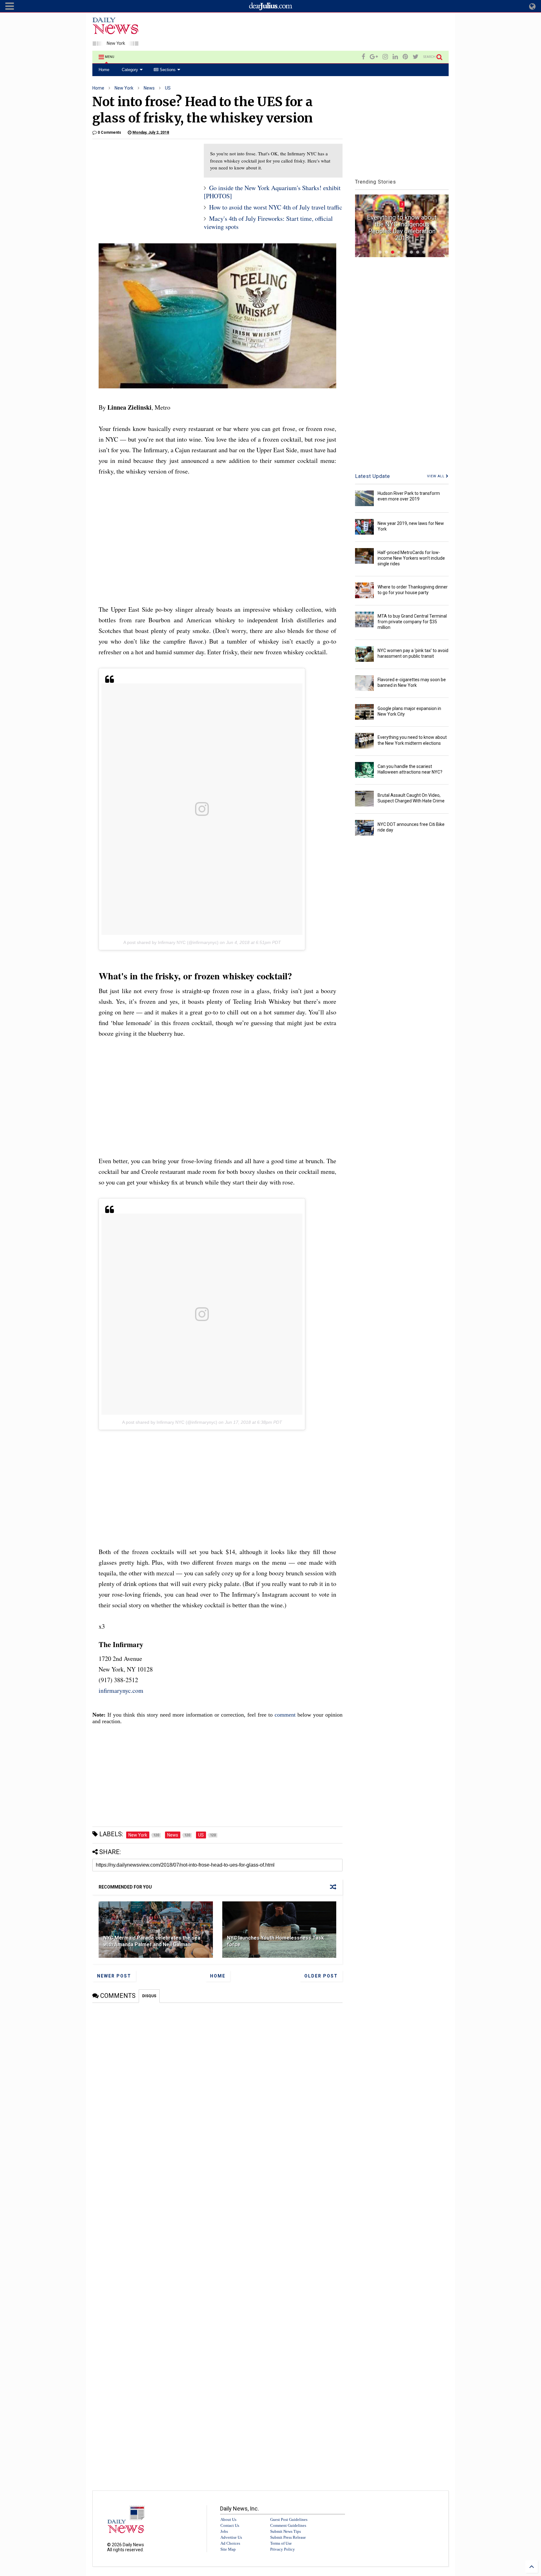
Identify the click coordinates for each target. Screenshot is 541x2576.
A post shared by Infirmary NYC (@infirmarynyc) (171, 942)
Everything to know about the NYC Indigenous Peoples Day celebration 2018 (402, 228)
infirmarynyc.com (121, 1690)
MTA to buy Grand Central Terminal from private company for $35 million (412, 622)
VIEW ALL (436, 476)
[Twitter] (416, 57)
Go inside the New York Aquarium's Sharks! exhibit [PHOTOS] (272, 192)
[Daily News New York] (116, 43)
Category (130, 70)
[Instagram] (385, 57)
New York (124, 88)
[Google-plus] (374, 57)
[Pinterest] (405, 57)
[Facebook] (363, 57)
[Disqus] (217, 2081)
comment (285, 1715)
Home (104, 70)
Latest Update (373, 476)
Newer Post (114, 1976)
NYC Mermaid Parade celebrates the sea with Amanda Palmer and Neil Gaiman (152, 1941)
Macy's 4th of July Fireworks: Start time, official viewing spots (268, 223)
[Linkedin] (395, 57)
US (168, 88)
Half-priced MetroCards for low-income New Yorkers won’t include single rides (411, 558)
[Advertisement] (335, 33)
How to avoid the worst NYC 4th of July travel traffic (276, 207)
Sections (167, 70)
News (149, 88)
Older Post (321, 1976)
